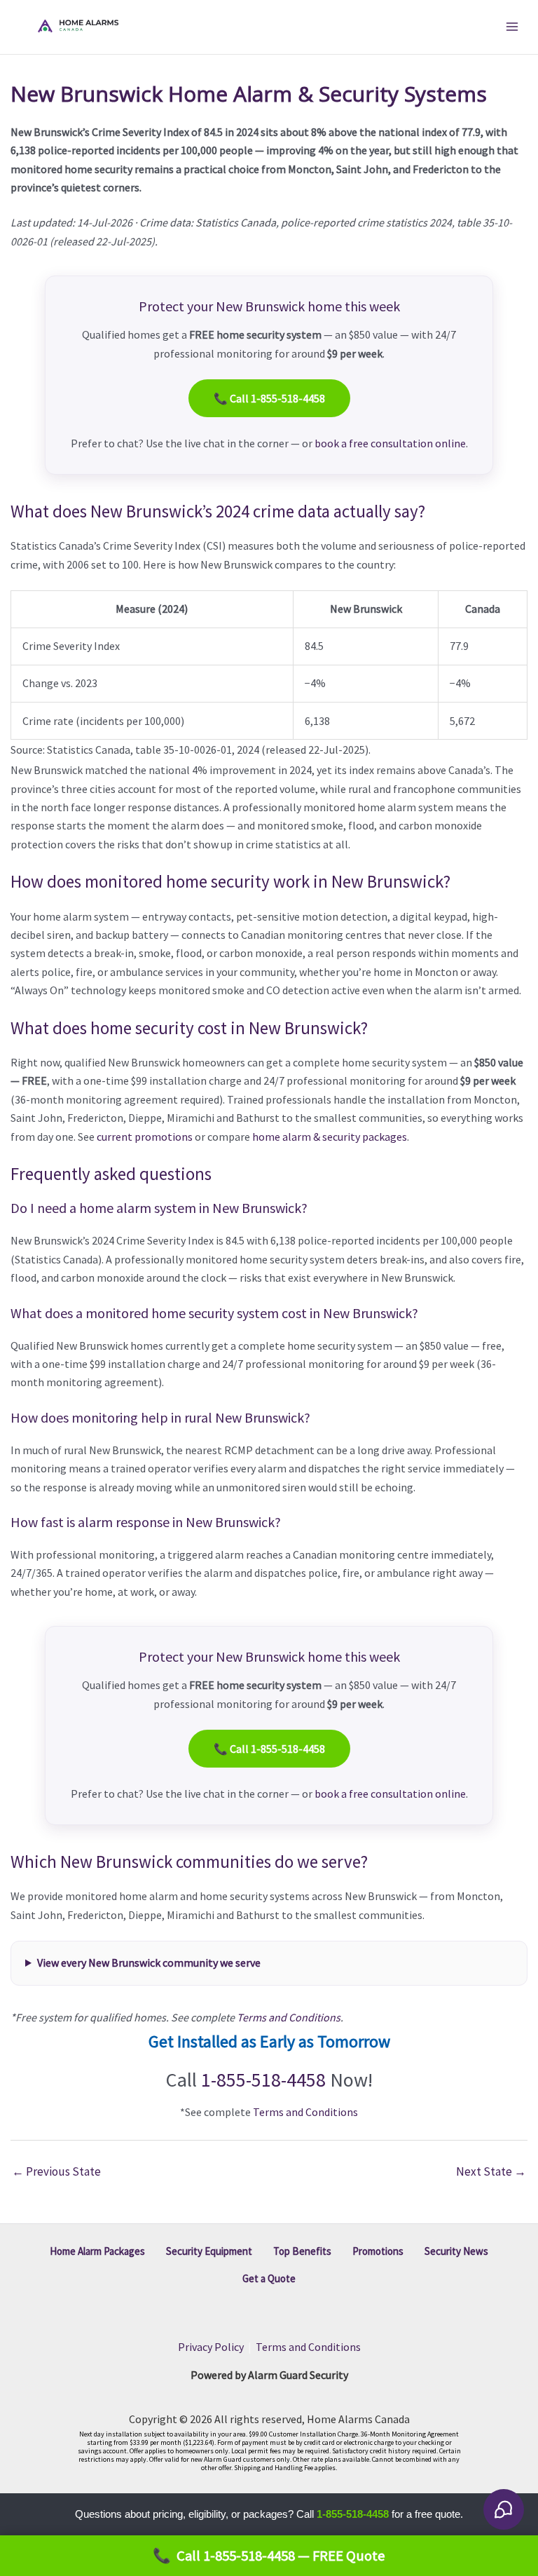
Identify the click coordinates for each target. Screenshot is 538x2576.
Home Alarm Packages (97, 2251)
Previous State (56, 2171)
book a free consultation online (390, 443)
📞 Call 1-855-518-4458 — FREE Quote (269, 2556)
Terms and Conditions (289, 2017)
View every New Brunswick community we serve (149, 1962)
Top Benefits (302, 2251)
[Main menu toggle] (512, 27)
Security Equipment (209, 2251)
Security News (456, 2251)
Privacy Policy (211, 2347)
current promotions (145, 1137)
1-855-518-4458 (263, 2080)
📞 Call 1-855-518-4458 (269, 398)
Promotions (378, 2251)
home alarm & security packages (330, 1137)
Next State (491, 2171)
